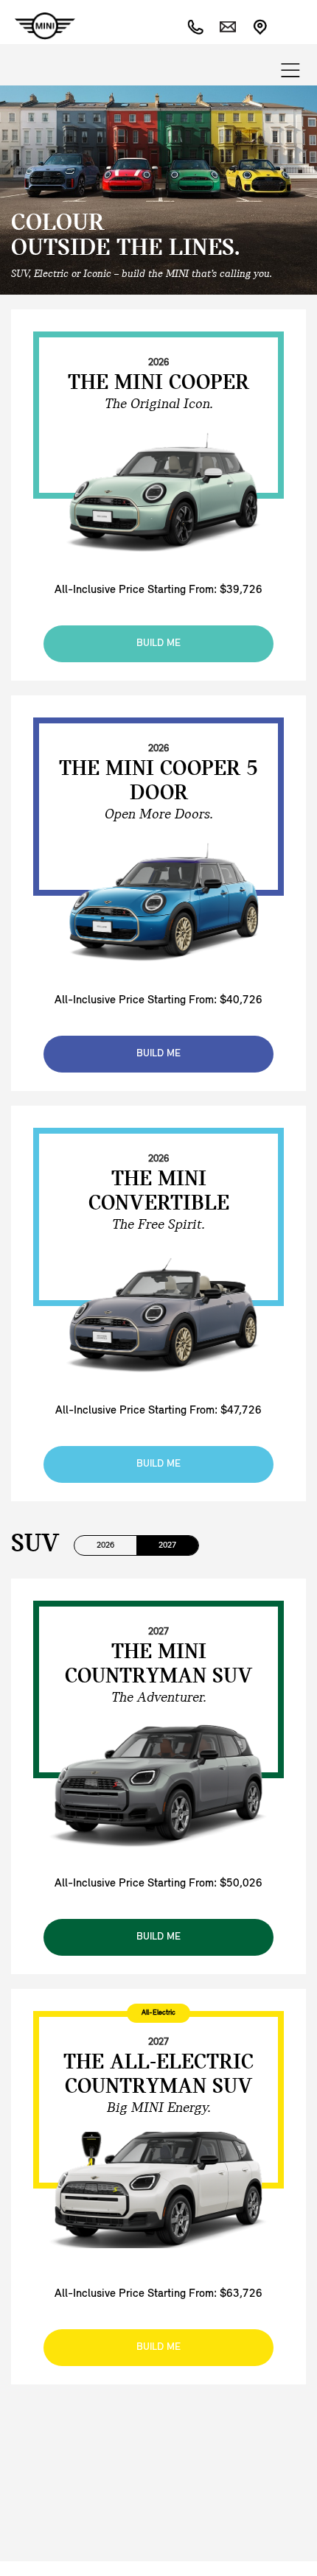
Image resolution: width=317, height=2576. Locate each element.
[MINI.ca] (38, 26)
